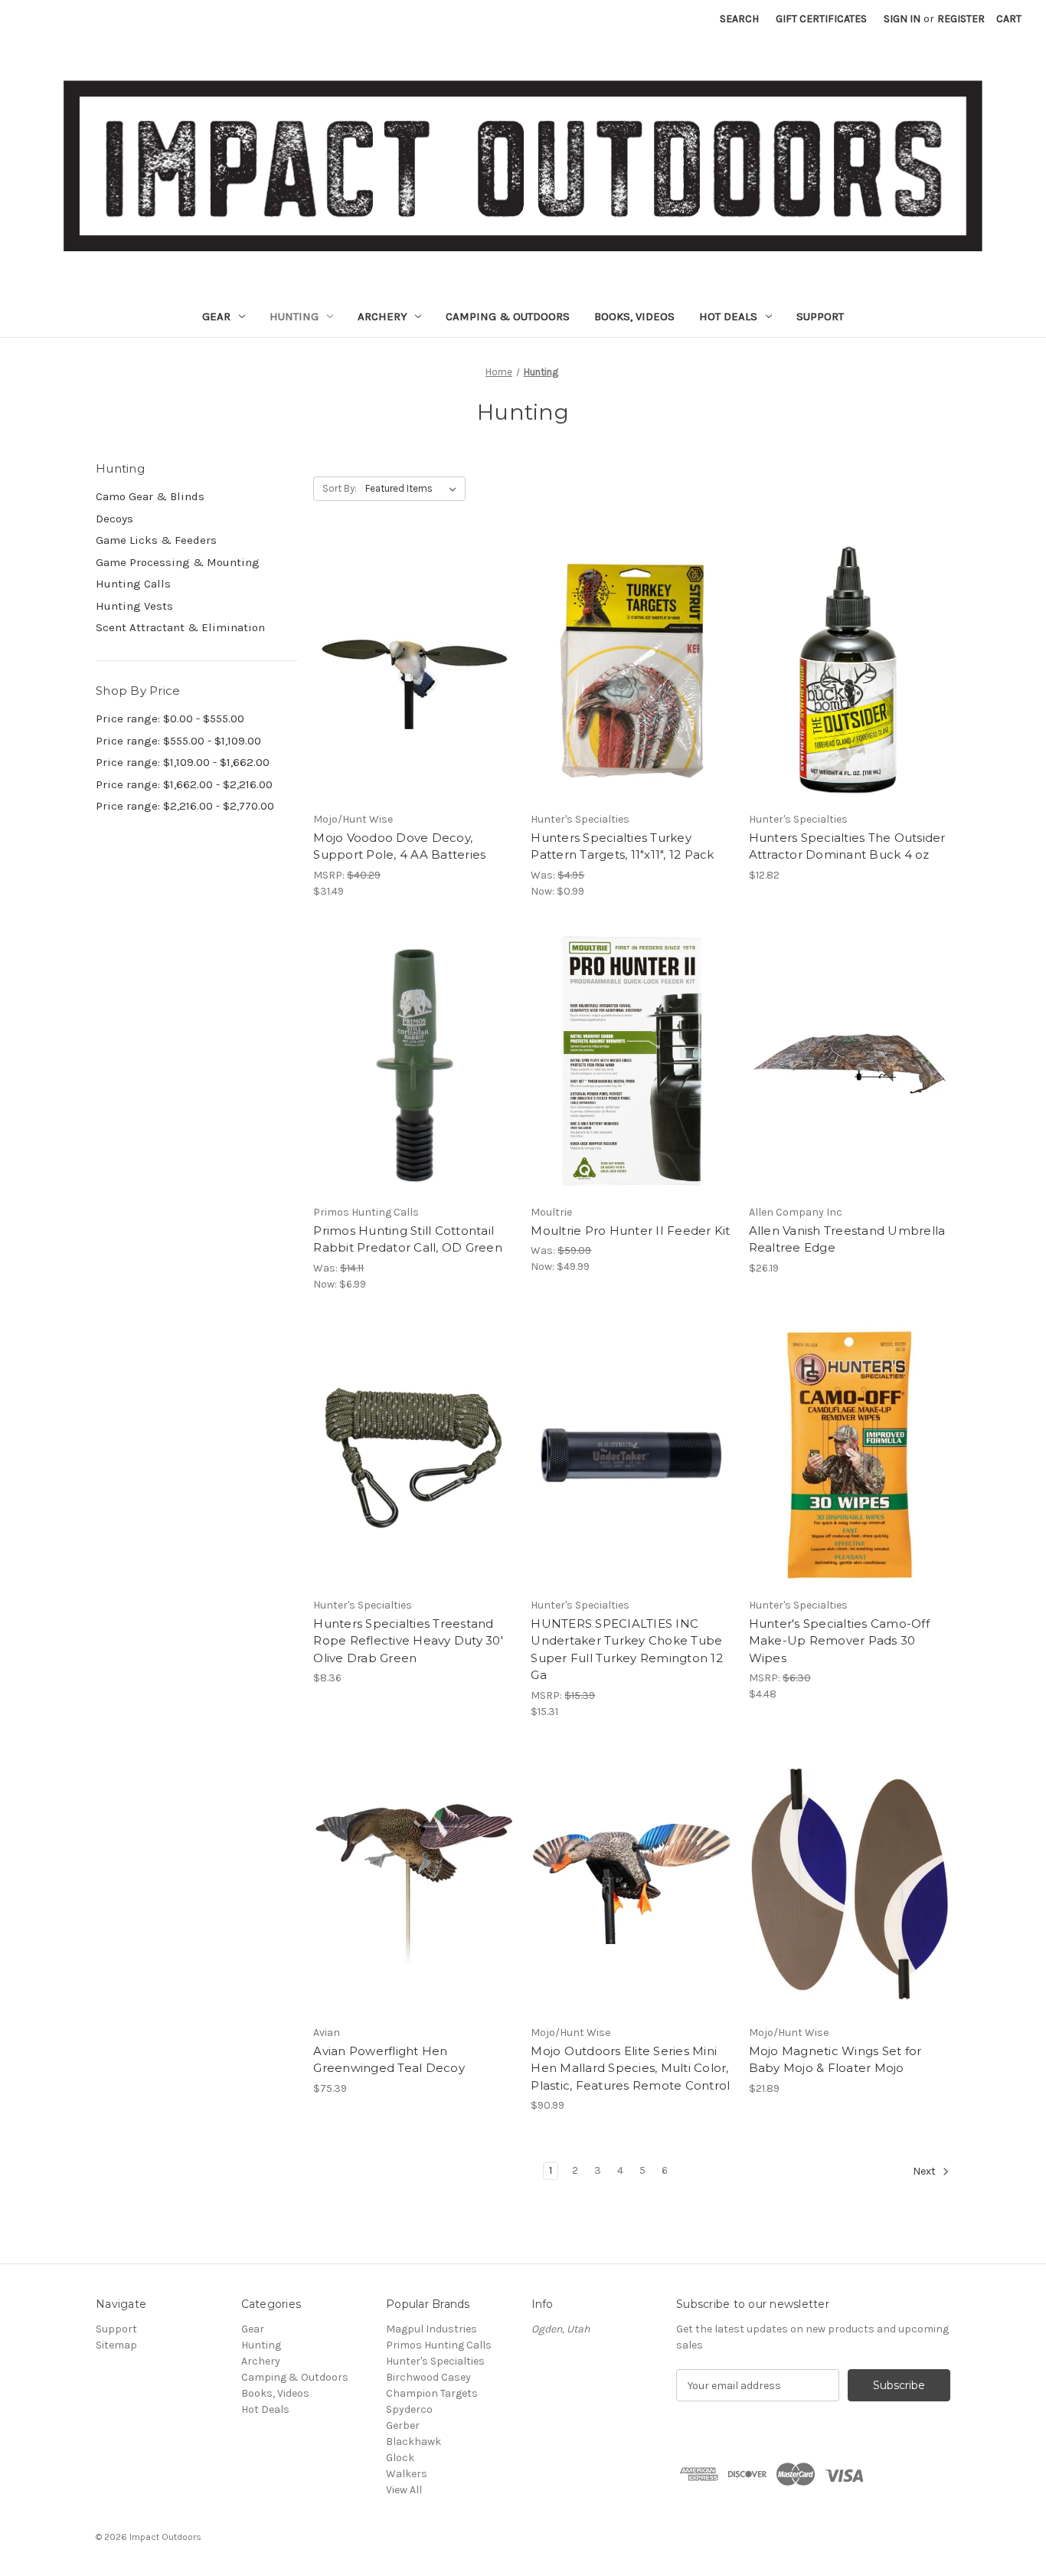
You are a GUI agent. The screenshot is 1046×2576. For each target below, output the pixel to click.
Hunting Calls (133, 584)
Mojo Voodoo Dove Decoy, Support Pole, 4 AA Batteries (399, 846)
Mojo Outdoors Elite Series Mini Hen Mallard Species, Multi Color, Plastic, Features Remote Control (630, 2068)
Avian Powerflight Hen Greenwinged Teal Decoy (389, 2060)
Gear (216, 316)
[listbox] (414, 489)
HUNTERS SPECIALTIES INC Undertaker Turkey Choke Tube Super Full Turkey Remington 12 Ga (627, 1650)
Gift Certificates (821, 19)
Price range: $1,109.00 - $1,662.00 (183, 762)
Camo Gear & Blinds (150, 496)
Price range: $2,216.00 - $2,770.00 (185, 806)
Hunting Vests (134, 606)
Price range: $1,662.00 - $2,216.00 (184, 784)
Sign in (902, 19)
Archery (382, 316)
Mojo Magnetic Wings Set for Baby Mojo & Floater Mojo (835, 2060)
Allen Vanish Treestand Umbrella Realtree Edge (847, 1239)
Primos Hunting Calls (439, 2345)
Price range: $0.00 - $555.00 (170, 718)
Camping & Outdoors (508, 316)
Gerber (403, 2425)
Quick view (411, 643)
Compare (409, 671)
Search (739, 19)
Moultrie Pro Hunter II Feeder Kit (630, 1231)
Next (925, 2172)
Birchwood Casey (428, 2377)
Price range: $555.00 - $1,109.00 (178, 741)
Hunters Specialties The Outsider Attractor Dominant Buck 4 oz (847, 846)
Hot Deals (728, 316)
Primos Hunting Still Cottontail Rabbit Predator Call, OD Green (408, 1239)
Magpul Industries (431, 2329)
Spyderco (409, 2409)
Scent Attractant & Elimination (180, 627)
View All (404, 2490)
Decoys (114, 519)
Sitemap (116, 2345)
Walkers (407, 2474)
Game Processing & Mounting (178, 562)
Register (961, 19)
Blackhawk (413, 2442)
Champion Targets (432, 2393)
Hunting (294, 316)
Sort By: (340, 488)
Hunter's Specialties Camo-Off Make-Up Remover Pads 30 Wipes (839, 1641)
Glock (400, 2458)
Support (820, 316)
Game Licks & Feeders (156, 540)
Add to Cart (414, 698)
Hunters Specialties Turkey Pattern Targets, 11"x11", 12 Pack (622, 846)
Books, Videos (634, 316)
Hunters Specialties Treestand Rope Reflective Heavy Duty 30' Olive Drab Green (408, 1641)
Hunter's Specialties (435, 2361)
